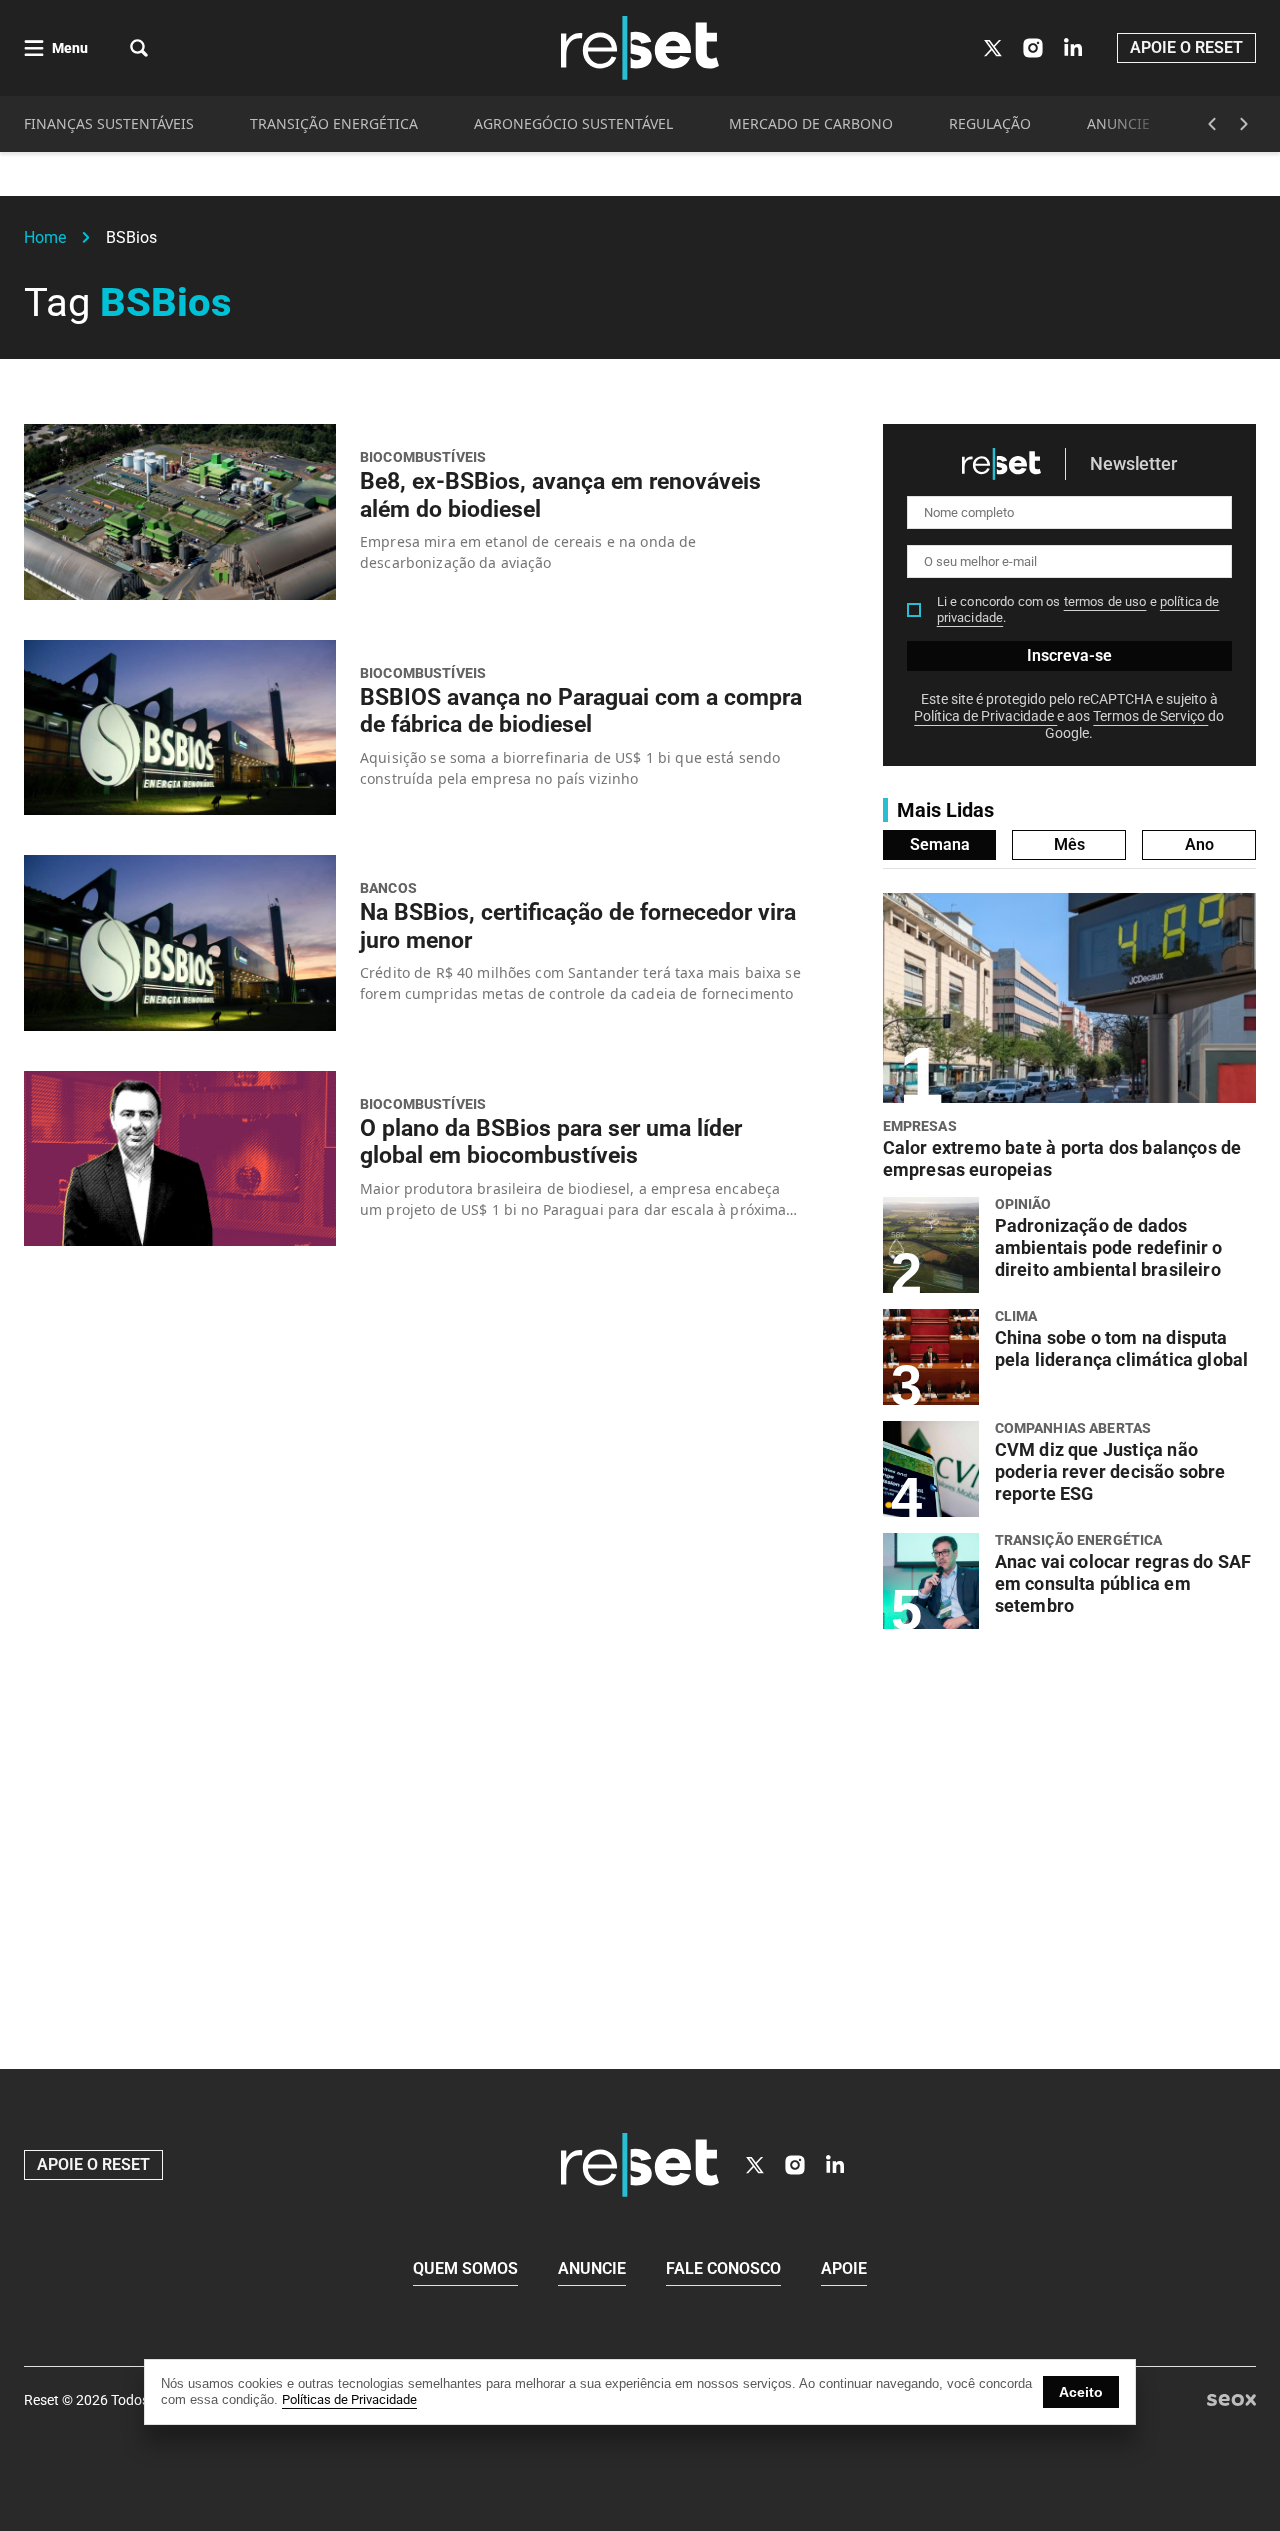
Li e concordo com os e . (1078, 609)
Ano (1199, 844)
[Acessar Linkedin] (1073, 48)
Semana (940, 844)
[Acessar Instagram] (1033, 48)
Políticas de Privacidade (349, 2399)
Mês (1069, 844)
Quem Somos (465, 2268)
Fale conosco (723, 2268)
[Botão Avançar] (1244, 124)
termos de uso (1105, 601)
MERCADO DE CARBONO (811, 123)
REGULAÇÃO (990, 123)
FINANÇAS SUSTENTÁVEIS (109, 123)
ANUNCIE (1118, 123)
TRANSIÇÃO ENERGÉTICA (334, 123)
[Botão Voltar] (1212, 124)
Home (45, 237)
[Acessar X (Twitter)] (993, 48)
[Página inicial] (640, 2165)
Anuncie (592, 2268)
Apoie (844, 2268)
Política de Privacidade (985, 716)
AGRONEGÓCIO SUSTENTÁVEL (573, 123)
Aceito (1081, 2392)
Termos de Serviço (1150, 716)
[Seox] (1231, 2400)
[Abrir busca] (139, 48)
